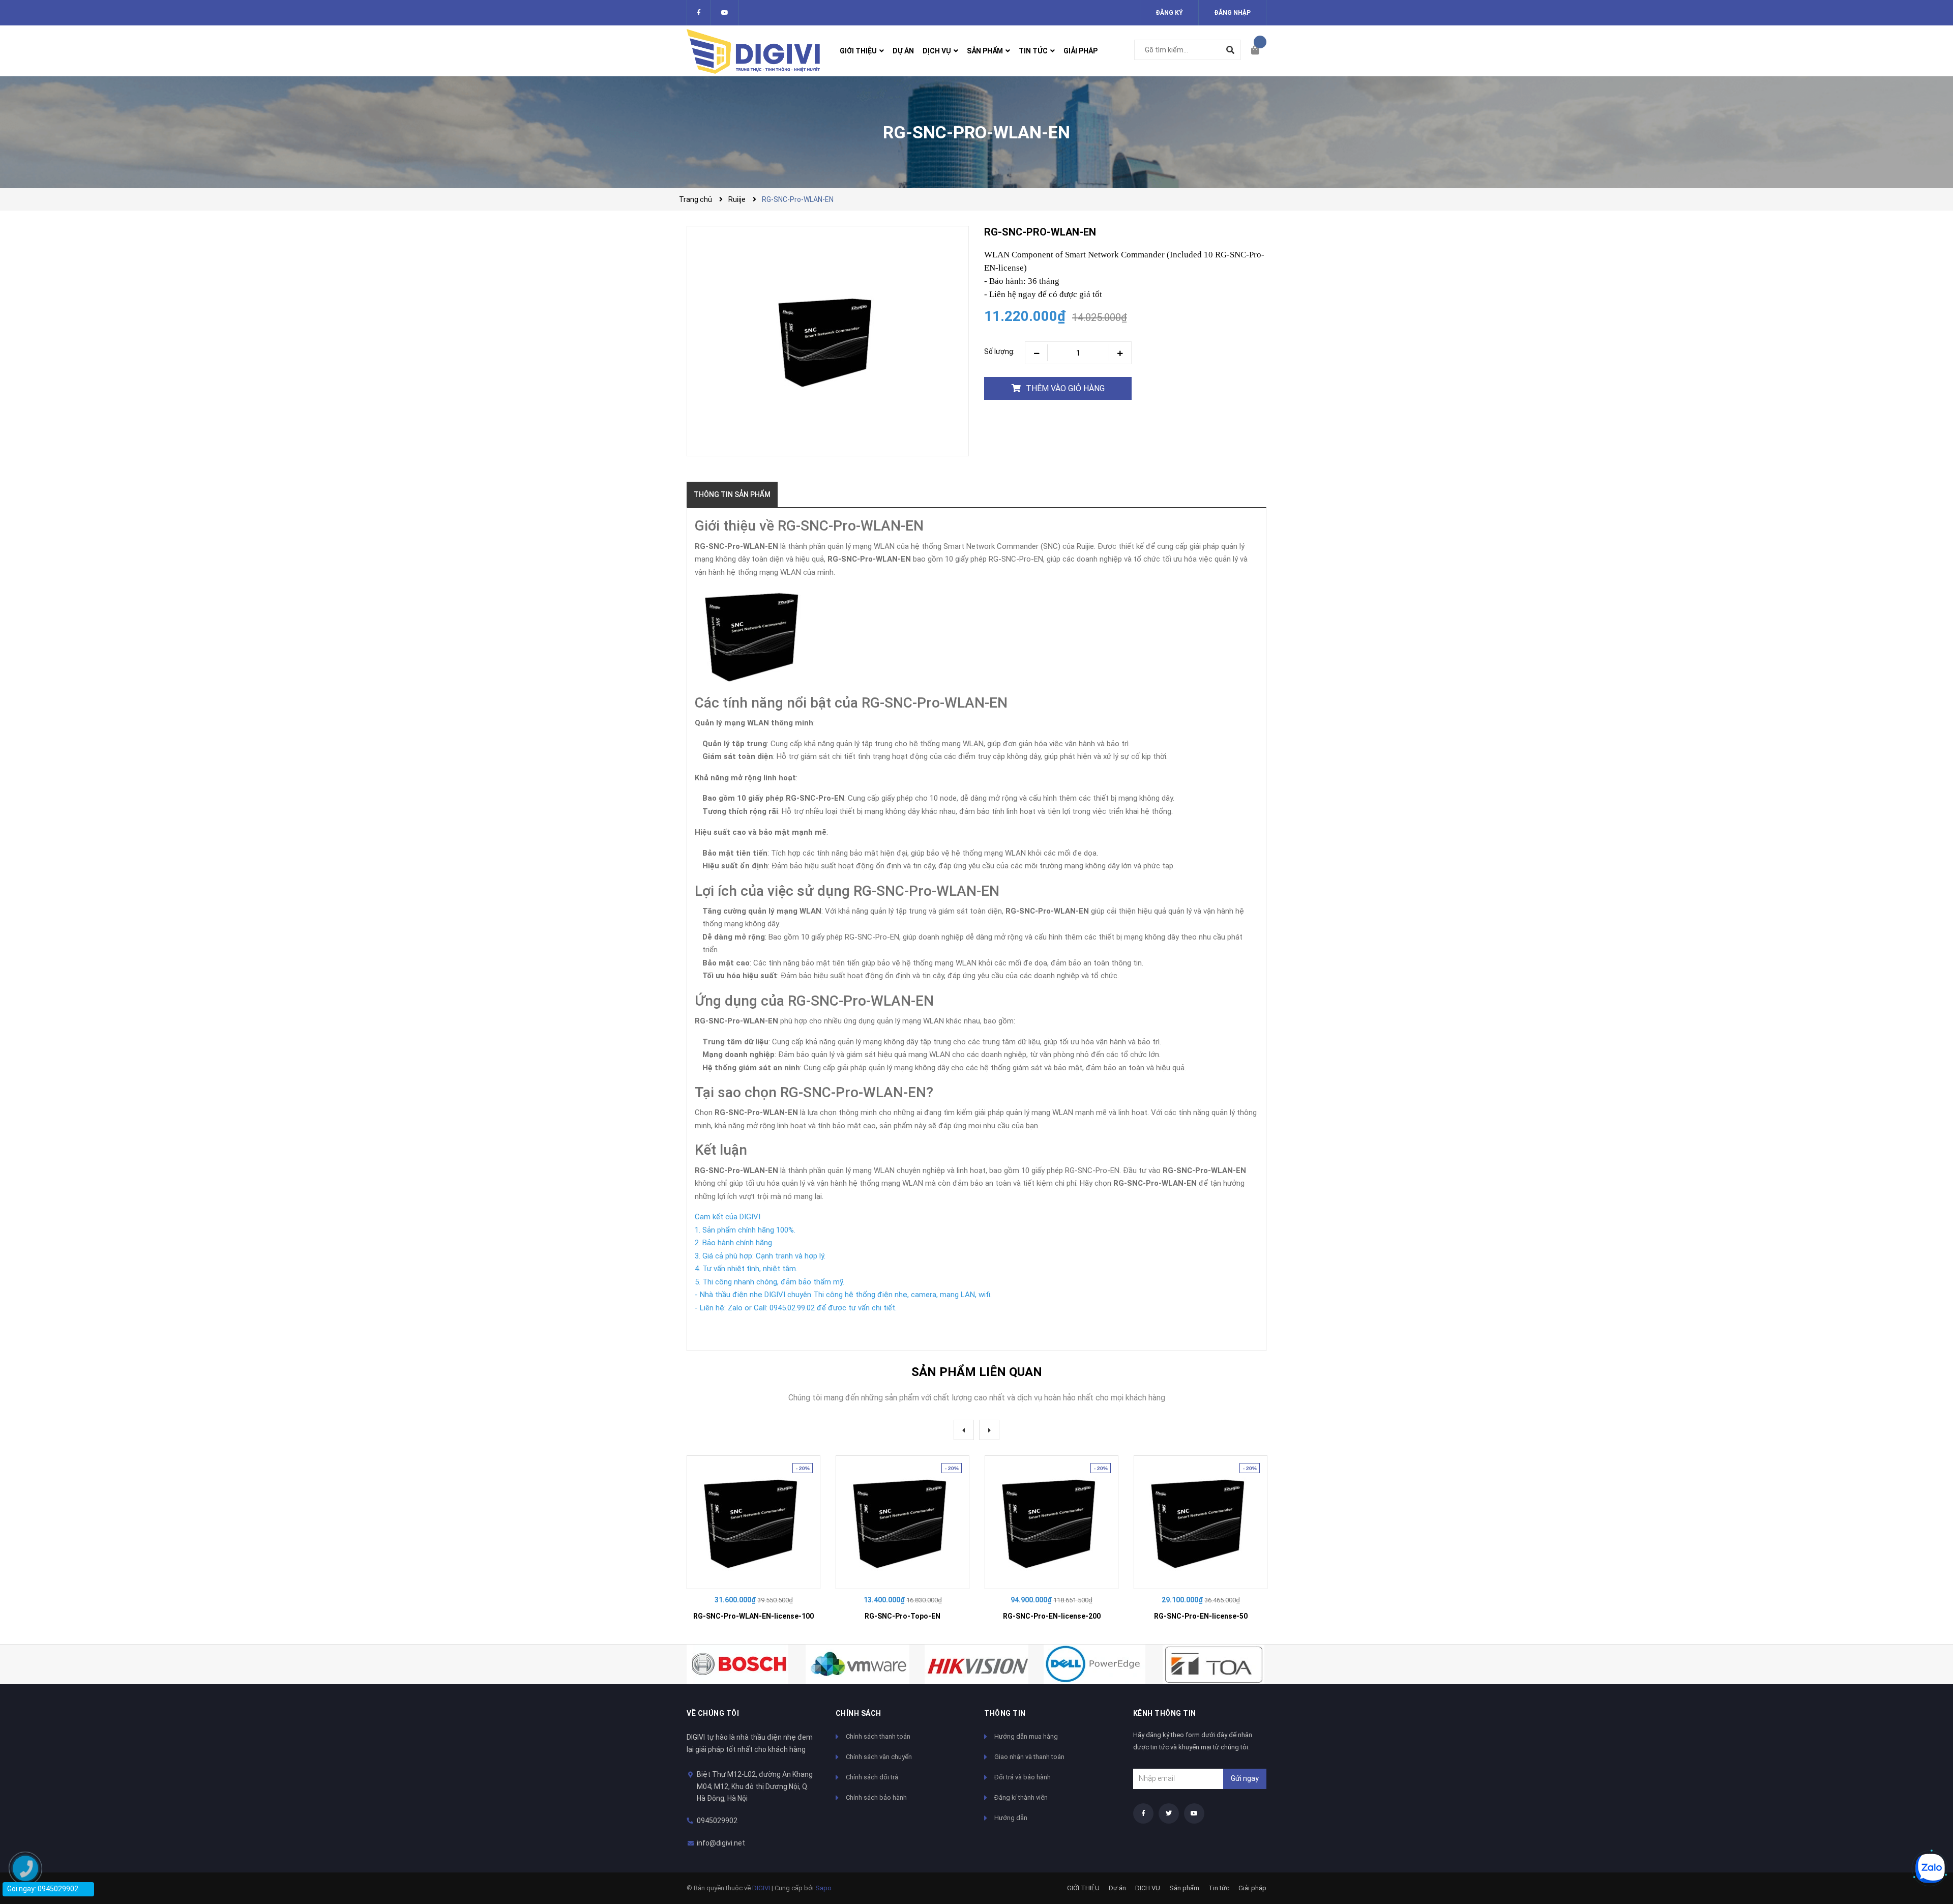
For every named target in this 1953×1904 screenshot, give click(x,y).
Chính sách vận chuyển (879, 1757)
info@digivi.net (721, 1843)
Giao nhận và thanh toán (1029, 1757)
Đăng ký (1169, 13)
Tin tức (1219, 1888)
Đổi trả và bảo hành (1023, 1777)
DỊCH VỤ (1148, 1888)
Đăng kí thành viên (1021, 1797)
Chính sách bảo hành (876, 1797)
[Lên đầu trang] (1925, 1834)
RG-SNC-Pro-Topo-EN (902, 1616)
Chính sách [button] (859, 1713)
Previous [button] (964, 1430)
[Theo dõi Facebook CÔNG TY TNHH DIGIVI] (699, 13)
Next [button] (989, 1430)
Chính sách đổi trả (872, 1777)
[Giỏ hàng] (1259, 51)
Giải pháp (1252, 1888)
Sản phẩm (1184, 1888)
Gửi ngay (1245, 1778)
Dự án (1117, 1888)
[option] (753, 1542)
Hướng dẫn (1011, 1818)
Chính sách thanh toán (878, 1736)
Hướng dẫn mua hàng (1026, 1736)
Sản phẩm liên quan (977, 1372)
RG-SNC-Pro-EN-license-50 (1201, 1616)
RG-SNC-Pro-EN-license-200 (1052, 1616)
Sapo (823, 1888)
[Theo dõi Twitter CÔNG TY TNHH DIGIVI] (725, 13)
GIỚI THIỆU (1083, 1888)
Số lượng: (999, 351)
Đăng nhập (1232, 13)
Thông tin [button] (1005, 1713)
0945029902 (717, 1821)
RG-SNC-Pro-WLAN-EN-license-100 (753, 1616)
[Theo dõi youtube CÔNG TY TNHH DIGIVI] (1194, 1813)
